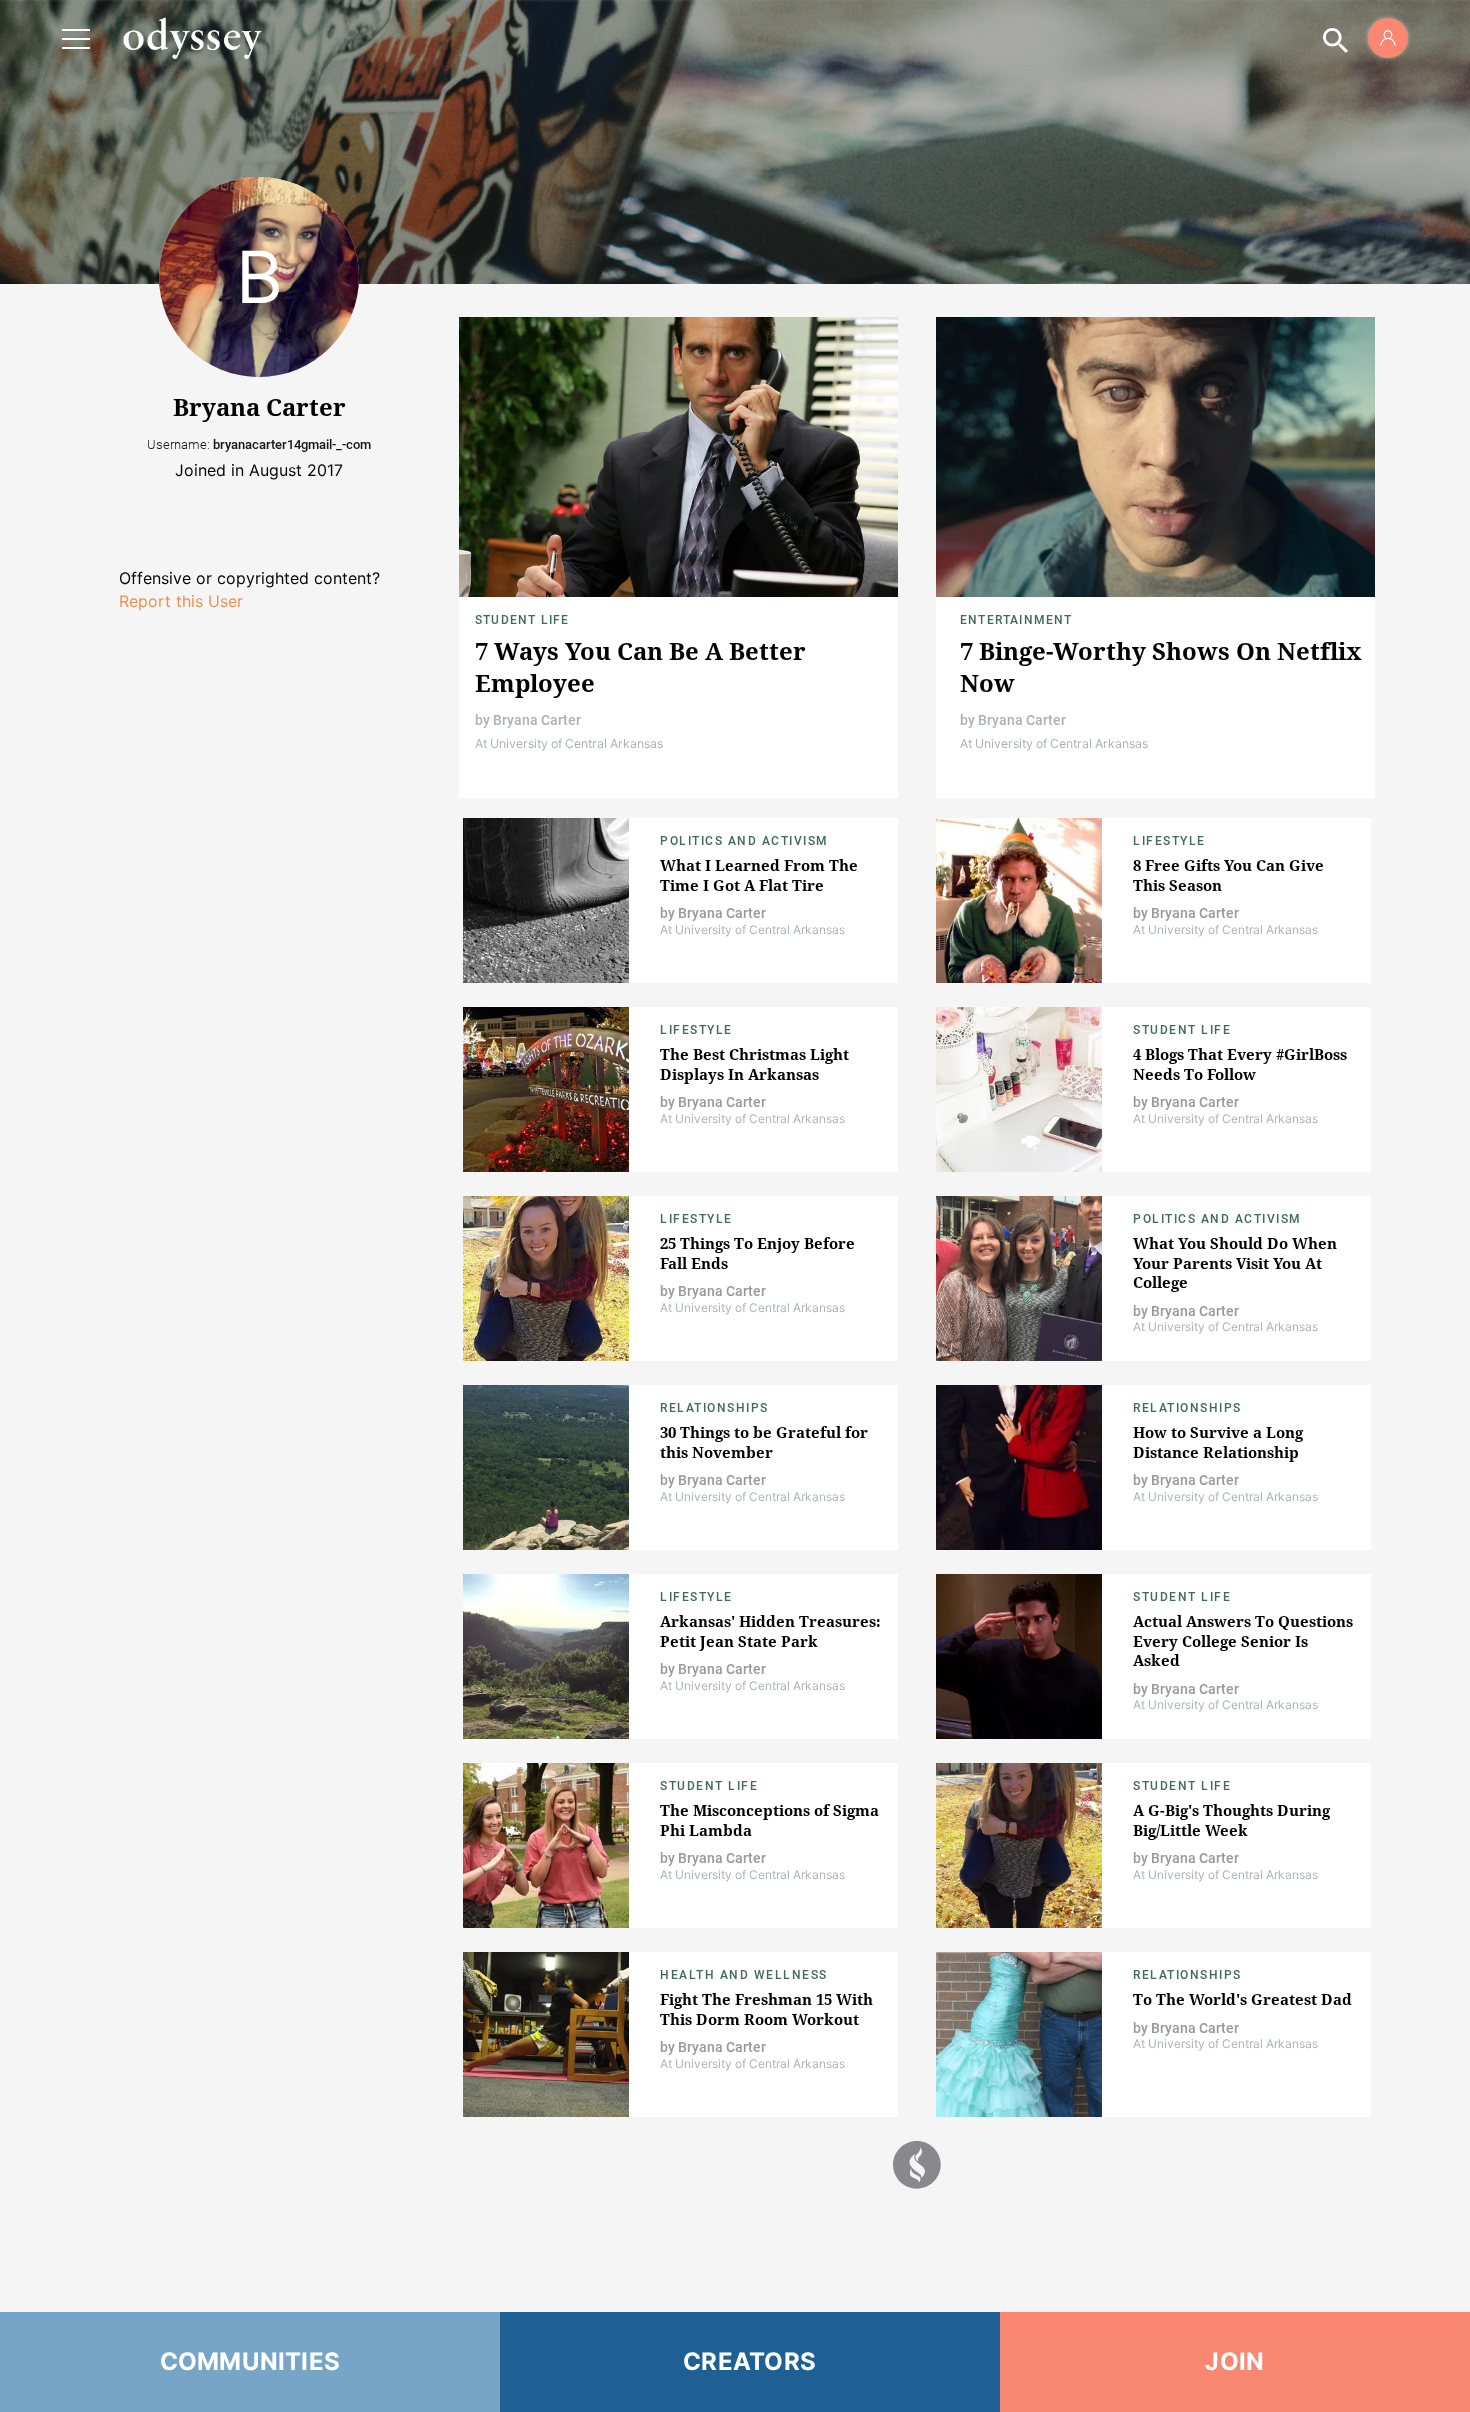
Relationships (714, 1408)
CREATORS (749, 2361)
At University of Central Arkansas (569, 743)
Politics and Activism (744, 841)
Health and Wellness (744, 1975)
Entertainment (1016, 620)
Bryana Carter (537, 720)
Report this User (181, 601)
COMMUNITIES (250, 2361)
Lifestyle (1169, 841)
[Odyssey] (192, 38)
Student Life (522, 620)
